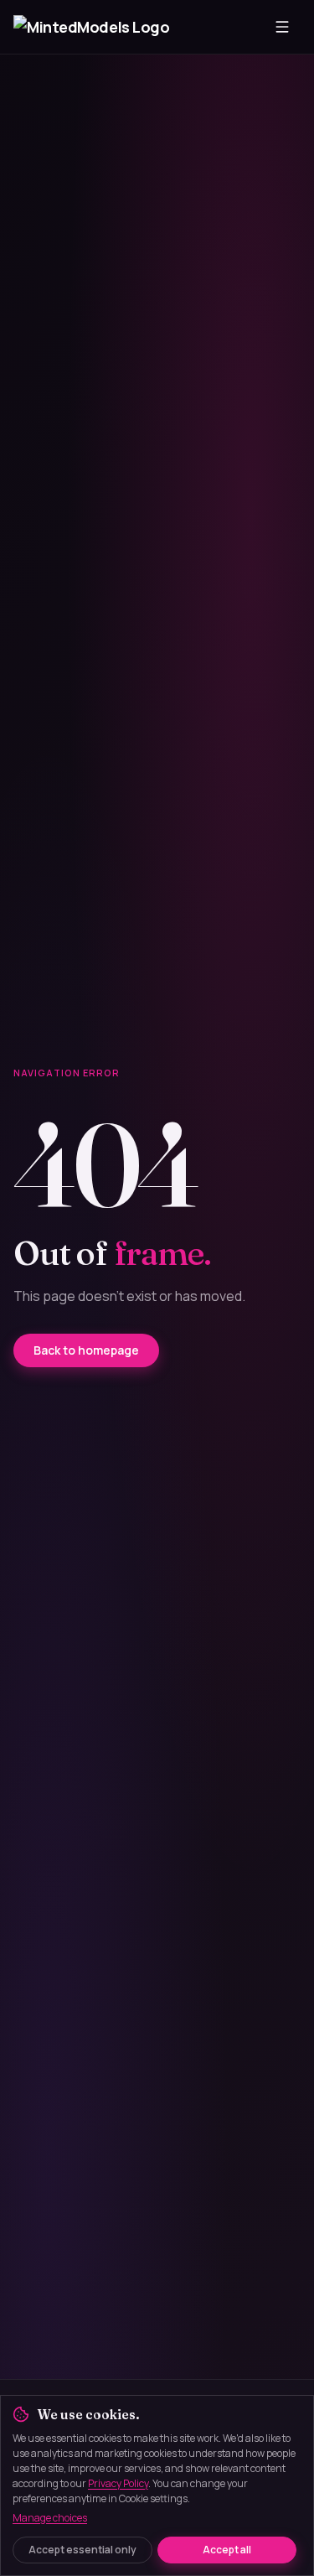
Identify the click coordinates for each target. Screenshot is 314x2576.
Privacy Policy (118, 2483)
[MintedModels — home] (93, 27)
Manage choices (50, 2518)
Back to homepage (86, 1350)
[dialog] (157, 2485)
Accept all (227, 2550)
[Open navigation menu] (282, 27)
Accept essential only (82, 2550)
